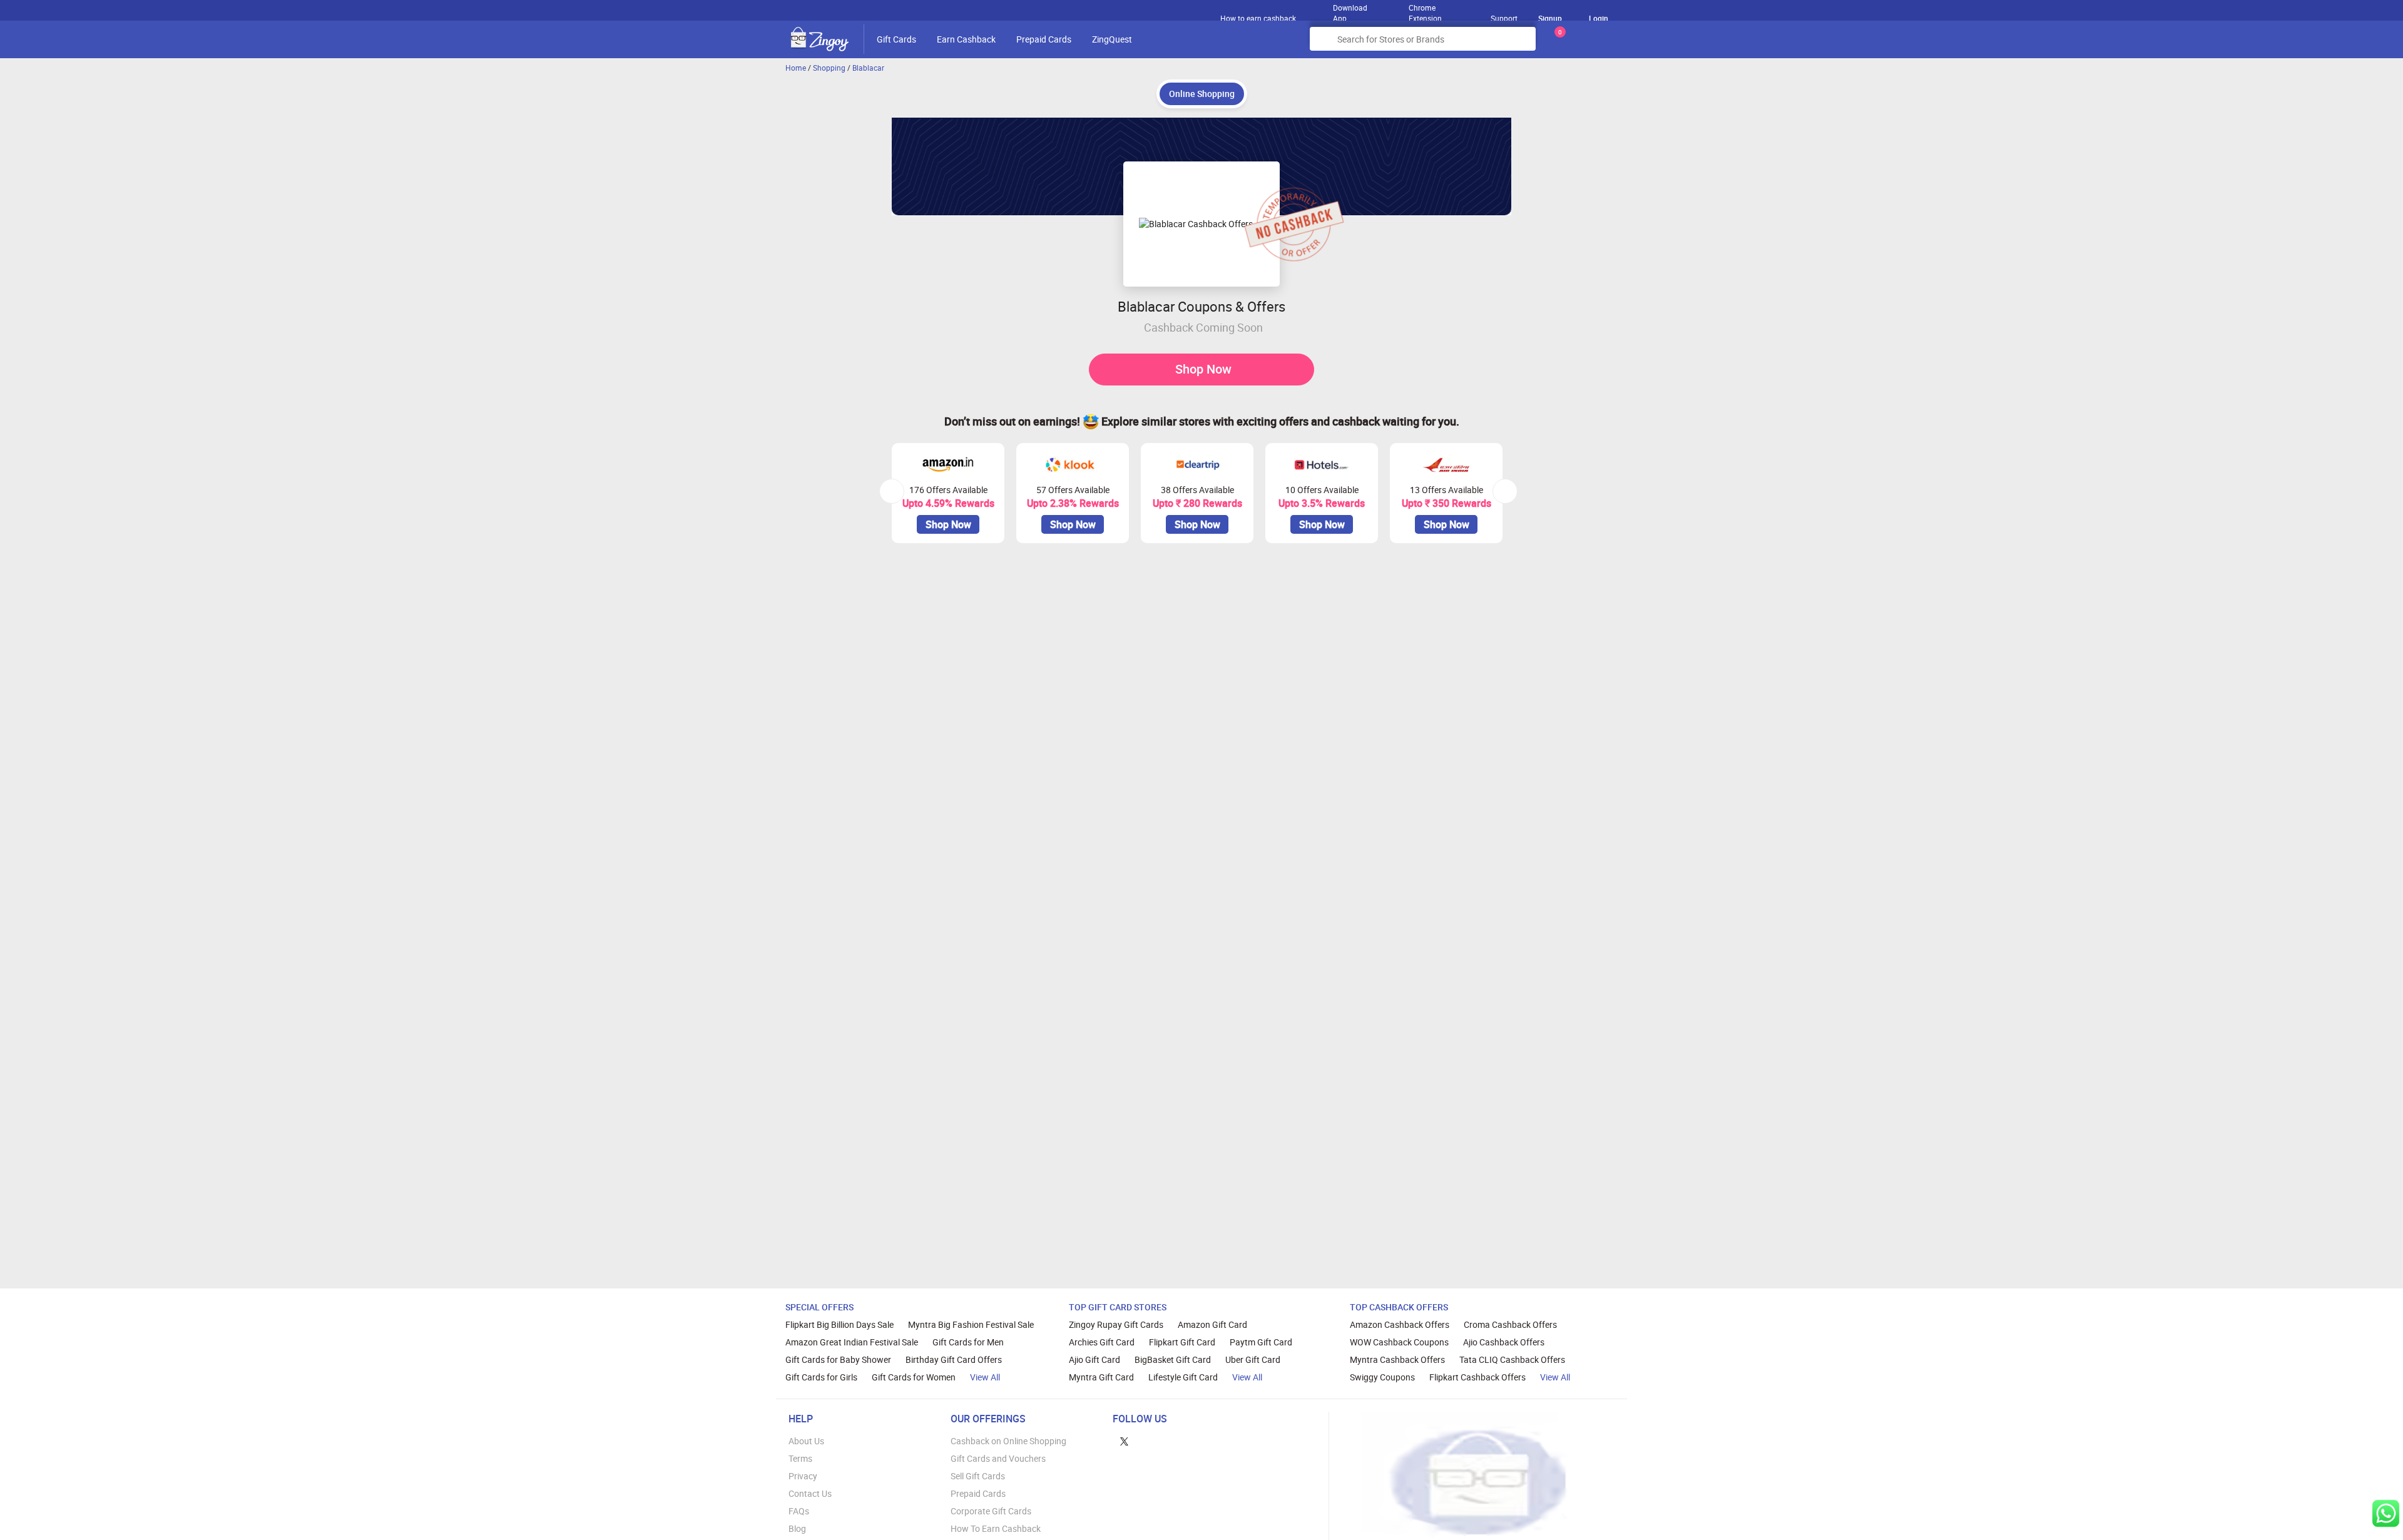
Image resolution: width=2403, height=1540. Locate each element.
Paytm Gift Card (1261, 1342)
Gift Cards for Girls (821, 1377)
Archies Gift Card (1102, 1342)
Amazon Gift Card (1212, 1324)
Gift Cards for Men (968, 1342)
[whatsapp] (2386, 1513)
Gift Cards (896, 39)
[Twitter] (1124, 1441)
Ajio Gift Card (1094, 1359)
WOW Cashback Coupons (1399, 1342)
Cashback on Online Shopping (1008, 1441)
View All (985, 1377)
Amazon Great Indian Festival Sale (852, 1342)
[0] (1558, 43)
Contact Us (810, 1493)
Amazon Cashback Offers (1400, 1324)
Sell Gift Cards (978, 1476)
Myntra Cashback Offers (1397, 1359)
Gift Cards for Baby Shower (838, 1359)
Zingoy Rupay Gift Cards (1116, 1324)
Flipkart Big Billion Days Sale (839, 1324)
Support (1504, 18)
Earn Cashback (966, 39)
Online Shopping (1202, 94)
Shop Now (1203, 369)
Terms (800, 1458)
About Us (806, 1441)
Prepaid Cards (1044, 39)
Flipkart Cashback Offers (1477, 1377)
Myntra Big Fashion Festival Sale (971, 1324)
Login (1599, 18)
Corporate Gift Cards (991, 1511)
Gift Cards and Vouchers (998, 1458)
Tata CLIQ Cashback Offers (1512, 1359)
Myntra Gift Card (1101, 1377)
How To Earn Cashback (996, 1528)
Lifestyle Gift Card (1183, 1377)
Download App (1350, 10)
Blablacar (868, 68)
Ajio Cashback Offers (1504, 1342)
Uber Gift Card (1253, 1359)
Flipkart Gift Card (1182, 1342)
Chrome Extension (1425, 10)
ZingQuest (1112, 39)
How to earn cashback (1259, 18)
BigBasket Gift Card (1173, 1359)
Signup (1550, 18)
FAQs (799, 1511)
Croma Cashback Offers (1510, 1324)
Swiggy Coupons (1382, 1377)
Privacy (803, 1476)
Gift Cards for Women (914, 1377)
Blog (797, 1528)
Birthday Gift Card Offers (954, 1359)
